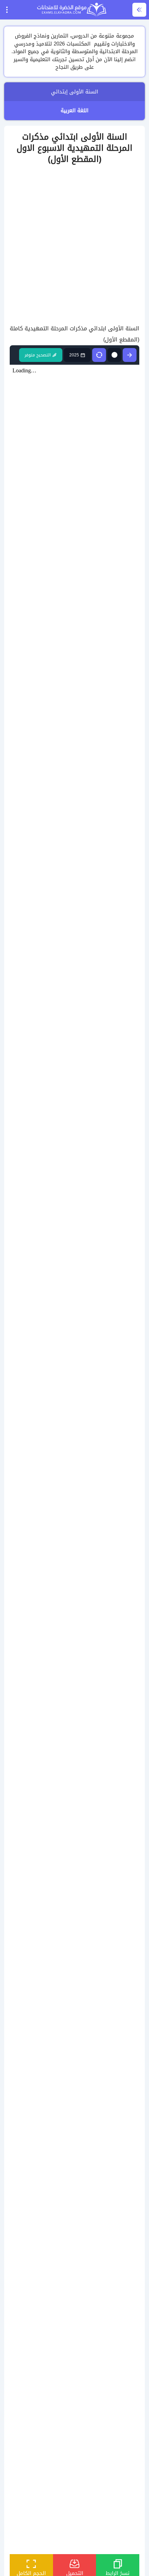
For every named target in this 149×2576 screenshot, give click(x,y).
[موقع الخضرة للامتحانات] (72, 10)
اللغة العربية (74, 110)
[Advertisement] (74, 245)
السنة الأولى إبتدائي (74, 92)
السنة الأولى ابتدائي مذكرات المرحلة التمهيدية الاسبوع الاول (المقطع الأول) (74, 148)
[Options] (7, 10)
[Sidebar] (139, 10)
